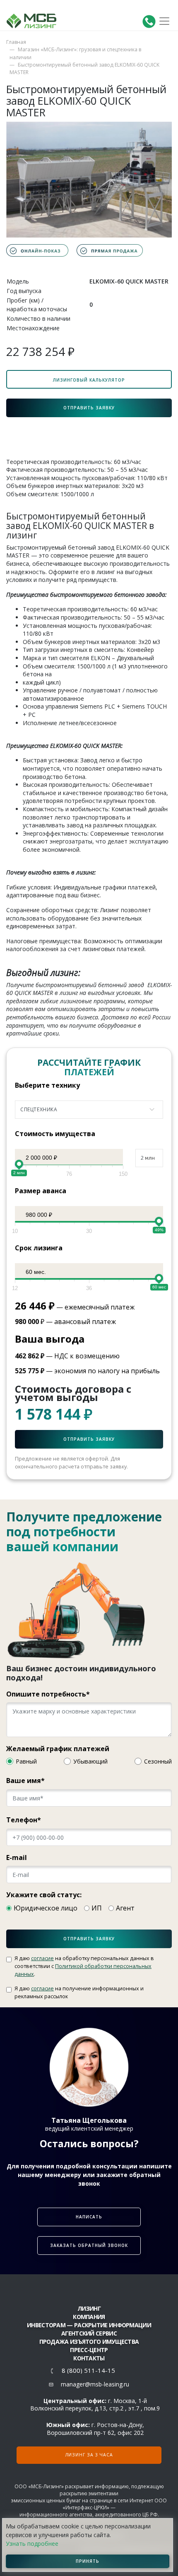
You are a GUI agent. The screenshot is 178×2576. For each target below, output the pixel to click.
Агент (125, 1908)
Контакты (89, 2358)
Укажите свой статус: (44, 1895)
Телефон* (24, 1820)
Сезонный (158, 1761)
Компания (89, 2317)
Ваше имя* (25, 1781)
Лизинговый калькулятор (89, 380)
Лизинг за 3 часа (89, 2455)
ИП (97, 1908)
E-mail (17, 1858)
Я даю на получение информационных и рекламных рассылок (79, 1992)
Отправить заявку (89, 408)
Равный (26, 1761)
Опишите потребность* (48, 1694)
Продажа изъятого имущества (89, 2342)
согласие (42, 1958)
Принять (88, 2561)
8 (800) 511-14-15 (88, 2371)
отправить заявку (89, 1939)
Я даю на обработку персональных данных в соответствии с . (84, 1966)
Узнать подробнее (32, 2544)
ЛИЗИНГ (89, 2308)
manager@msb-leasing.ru (95, 2384)
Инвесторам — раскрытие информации (89, 2325)
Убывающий (90, 1761)
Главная (16, 42)
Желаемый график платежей (58, 1749)
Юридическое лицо (46, 1908)
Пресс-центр (89, 2350)
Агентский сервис (89, 2333)
